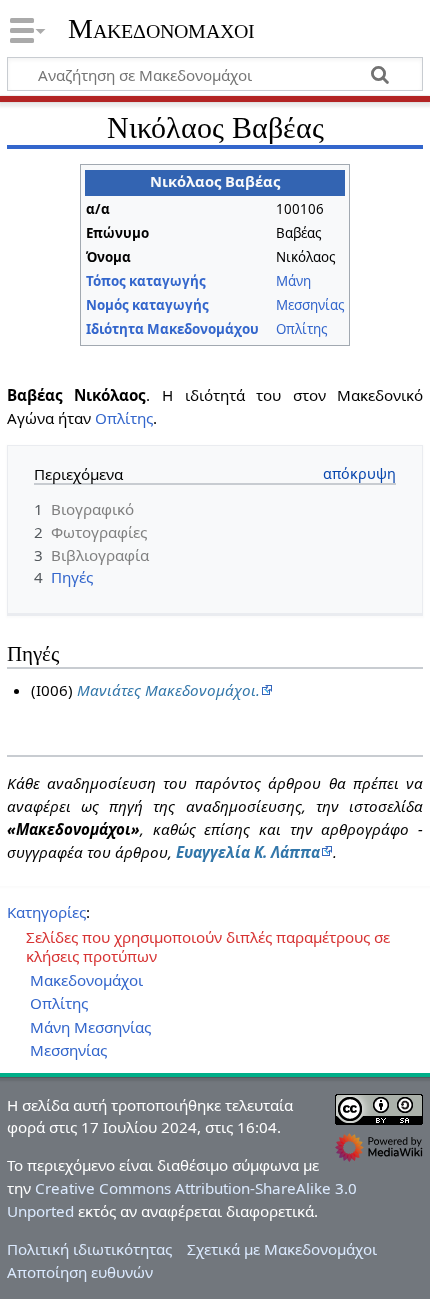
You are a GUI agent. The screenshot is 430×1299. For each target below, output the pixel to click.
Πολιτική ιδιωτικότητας (89, 1249)
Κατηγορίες (46, 912)
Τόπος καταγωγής (146, 281)
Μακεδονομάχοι (161, 29)
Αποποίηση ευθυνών (80, 1272)
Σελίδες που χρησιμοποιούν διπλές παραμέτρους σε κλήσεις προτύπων (208, 947)
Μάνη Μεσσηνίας (90, 1027)
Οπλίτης (301, 329)
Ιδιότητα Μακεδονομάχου (172, 329)
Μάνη (293, 281)
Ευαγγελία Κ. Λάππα (248, 852)
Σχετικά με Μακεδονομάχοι (282, 1249)
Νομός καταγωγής (147, 305)
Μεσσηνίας (310, 305)
